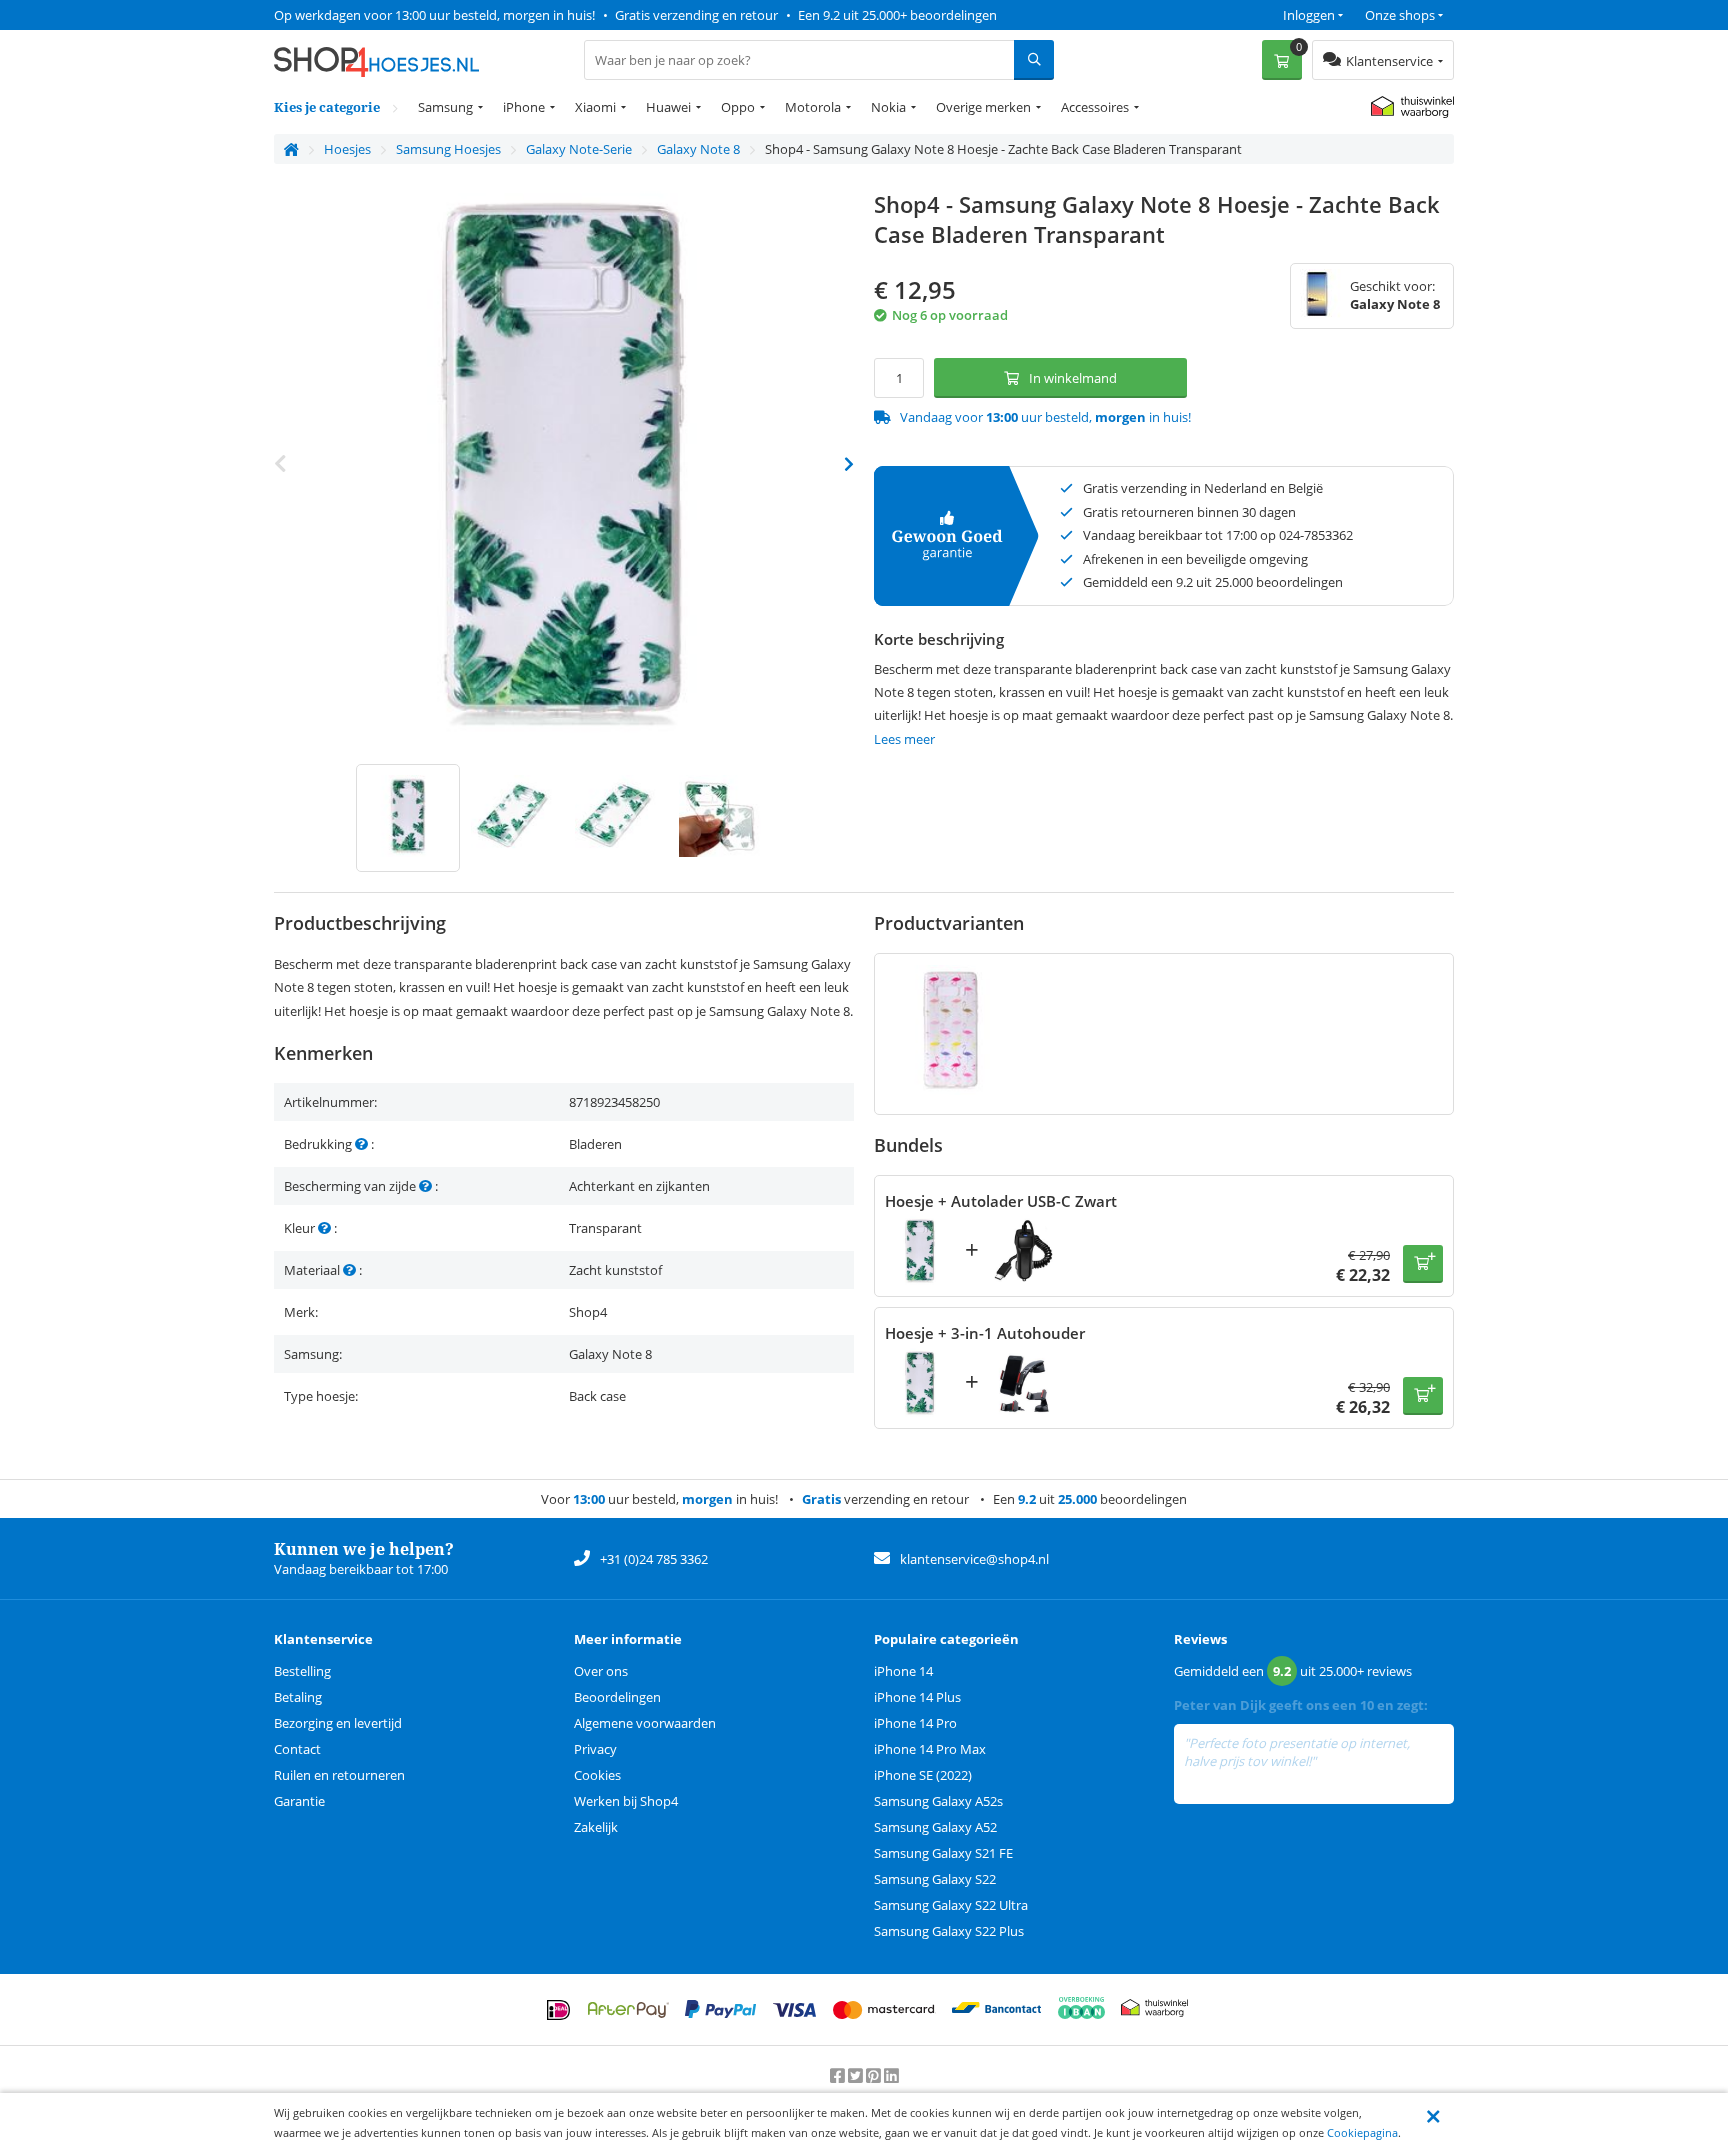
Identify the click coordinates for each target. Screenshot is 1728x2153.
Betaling (298, 1697)
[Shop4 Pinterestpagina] (875, 2075)
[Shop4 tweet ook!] (857, 2075)
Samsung (445, 107)
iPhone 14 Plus (917, 1697)
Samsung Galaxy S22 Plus (949, 1931)
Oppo (738, 107)
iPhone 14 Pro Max (930, 1749)
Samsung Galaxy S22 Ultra (951, 1905)
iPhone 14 (903, 1671)
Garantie (299, 1801)
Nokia (888, 107)
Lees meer (904, 739)
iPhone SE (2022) (923, 1775)
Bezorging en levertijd (338, 1723)
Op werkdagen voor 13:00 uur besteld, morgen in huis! (434, 15)
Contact (297, 1749)
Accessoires (1095, 107)
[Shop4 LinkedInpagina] (891, 2075)
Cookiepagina (1362, 2132)
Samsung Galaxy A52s (938, 1801)
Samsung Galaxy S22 (935, 1879)
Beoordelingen (617, 1697)
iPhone (524, 107)
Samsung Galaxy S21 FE (943, 1853)
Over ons (601, 1671)
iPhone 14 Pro (915, 1723)
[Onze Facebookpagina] (839, 2075)
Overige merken (983, 107)
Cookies (597, 1775)
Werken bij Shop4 (626, 1801)
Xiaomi (595, 107)
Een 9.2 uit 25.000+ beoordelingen (897, 15)
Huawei (668, 107)
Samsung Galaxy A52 (935, 1827)
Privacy (595, 1749)
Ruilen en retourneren (339, 1775)
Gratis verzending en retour (696, 15)
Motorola (813, 107)
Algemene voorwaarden (645, 1723)
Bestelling (302, 1671)
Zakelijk (596, 1827)
